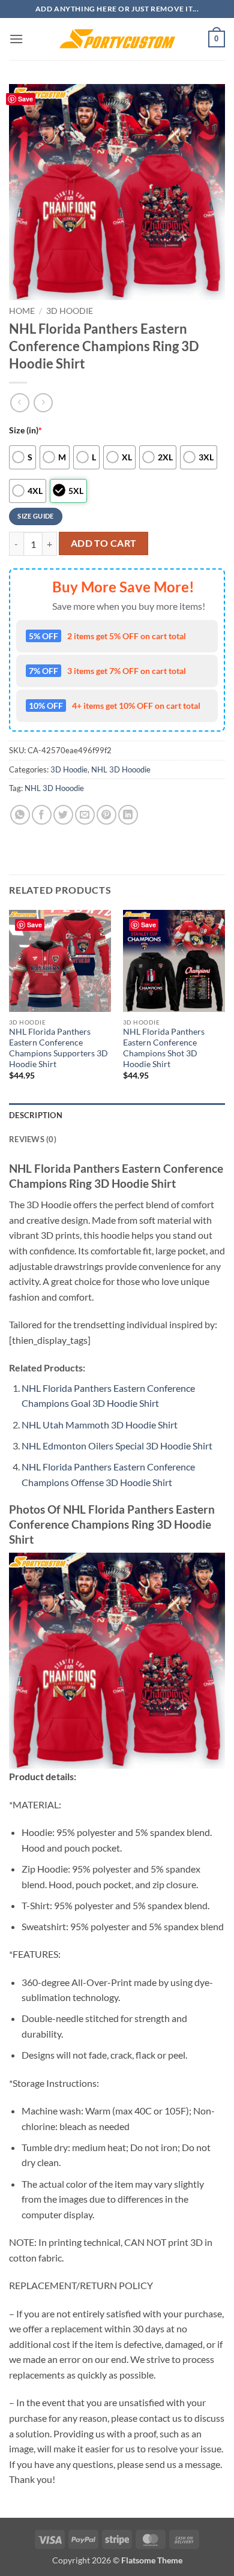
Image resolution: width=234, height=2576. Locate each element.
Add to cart (104, 543)
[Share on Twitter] (63, 815)
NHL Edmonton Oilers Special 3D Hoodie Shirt (117, 1446)
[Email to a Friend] (85, 815)
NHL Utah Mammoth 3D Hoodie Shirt (100, 1425)
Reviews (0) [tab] (33, 1139)
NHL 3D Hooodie (121, 769)
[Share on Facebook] (42, 815)
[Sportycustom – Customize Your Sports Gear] (117, 39)
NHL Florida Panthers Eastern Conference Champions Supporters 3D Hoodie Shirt (58, 1048)
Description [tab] (36, 1115)
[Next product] (19, 402)
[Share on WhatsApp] (20, 815)
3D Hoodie (70, 311)
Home (22, 311)
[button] (16, 39)
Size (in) (25, 430)
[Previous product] (43, 402)
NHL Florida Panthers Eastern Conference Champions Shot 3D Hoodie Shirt (164, 1048)
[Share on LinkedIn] (128, 815)
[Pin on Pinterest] (106, 815)
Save (25, 99)
